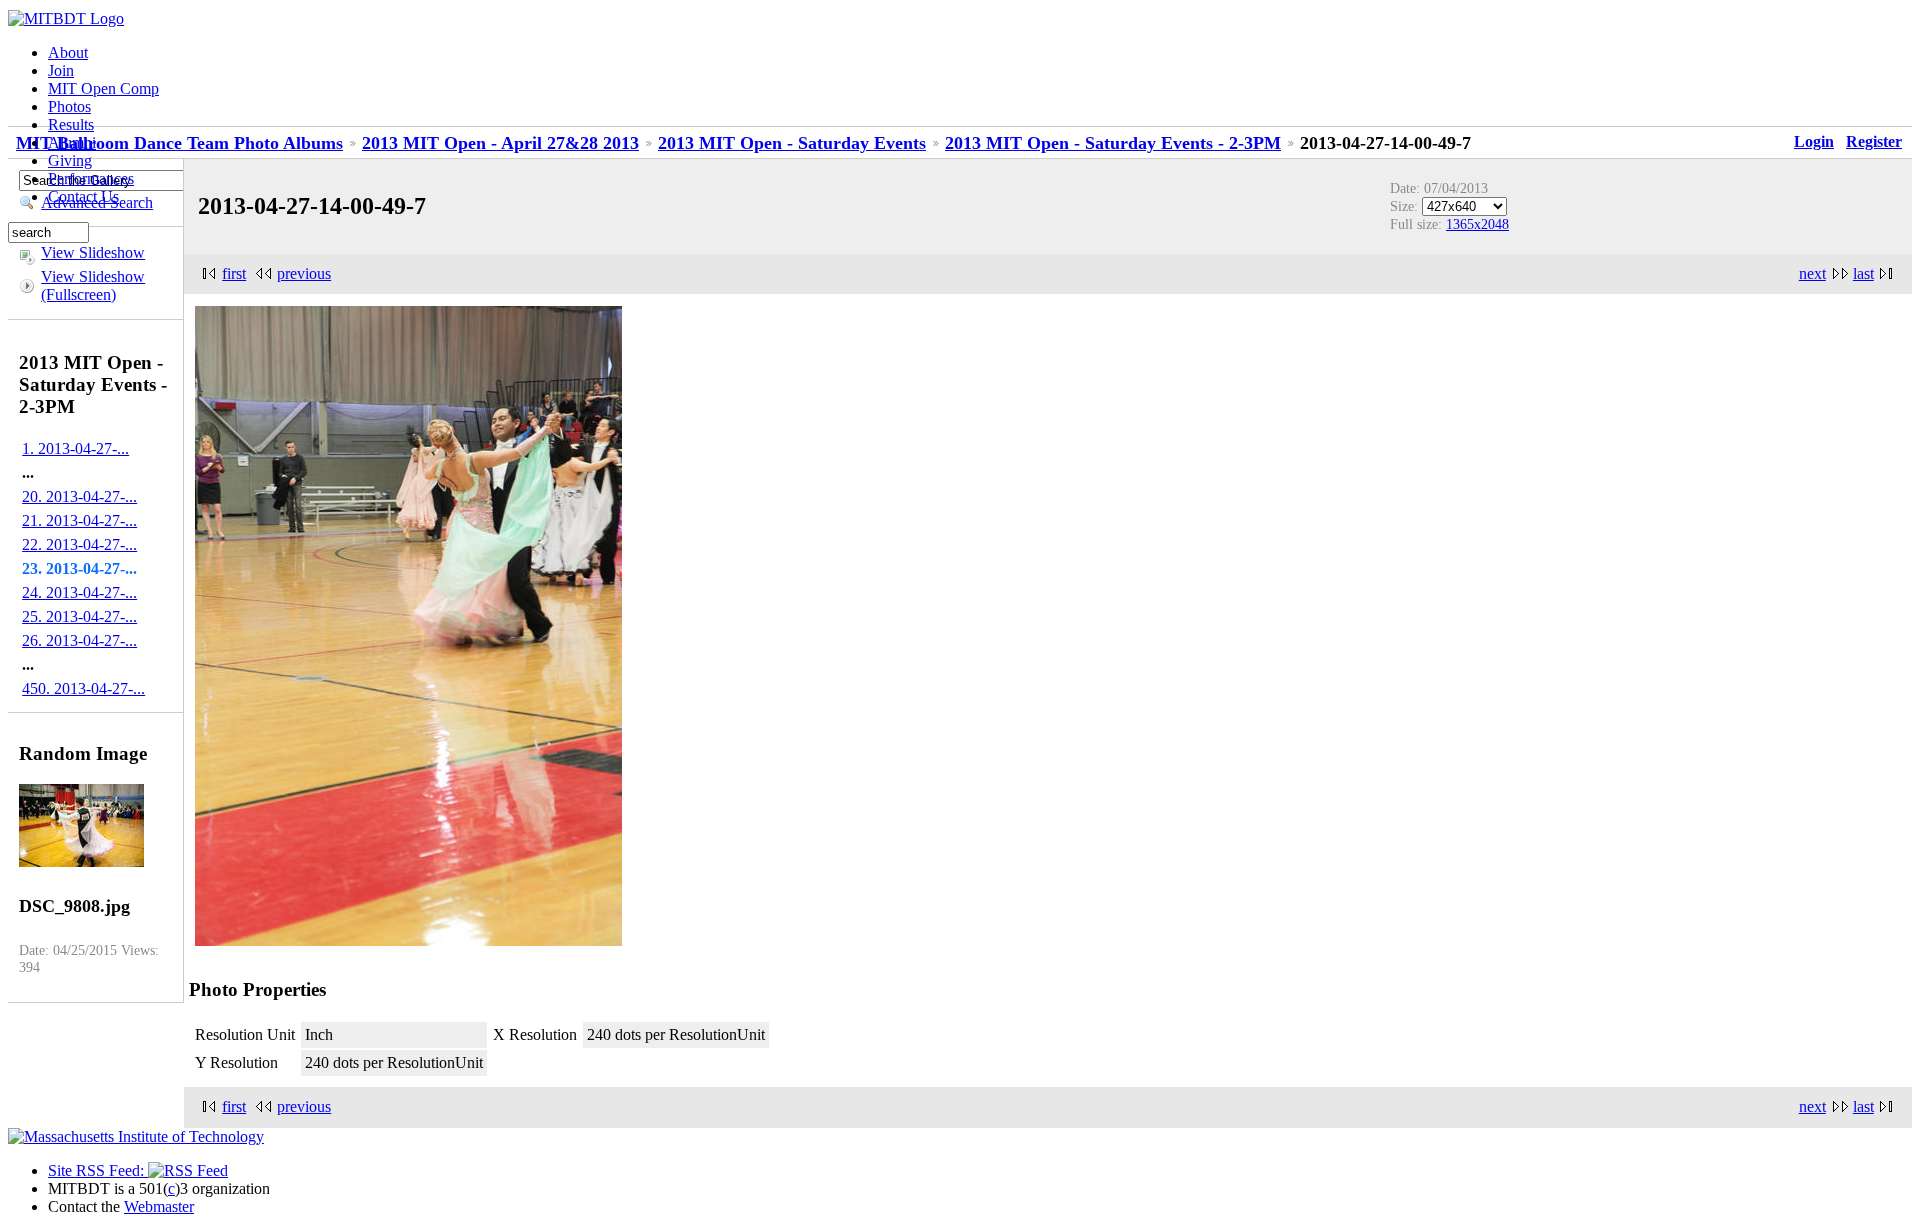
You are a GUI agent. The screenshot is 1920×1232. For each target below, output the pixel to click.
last (1863, 273)
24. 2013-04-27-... (79, 592)
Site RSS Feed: (98, 1170)
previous (304, 273)
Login (1814, 141)
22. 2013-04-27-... (79, 544)
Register (1874, 141)
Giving (70, 160)
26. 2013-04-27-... (79, 640)
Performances (91, 178)
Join (61, 70)
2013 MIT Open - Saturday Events (792, 143)
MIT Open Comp (103, 88)
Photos (69, 106)
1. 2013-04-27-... (75, 448)
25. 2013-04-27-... (79, 616)
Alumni (72, 142)
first (234, 273)
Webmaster (159, 1206)
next (1812, 273)
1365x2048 (1477, 224)
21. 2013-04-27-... (79, 520)
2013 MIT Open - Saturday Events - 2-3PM (1113, 143)
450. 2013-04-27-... (83, 688)
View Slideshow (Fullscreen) (93, 285)
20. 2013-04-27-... (79, 496)
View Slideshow (93, 252)
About (68, 52)
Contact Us (83, 196)
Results (71, 124)
